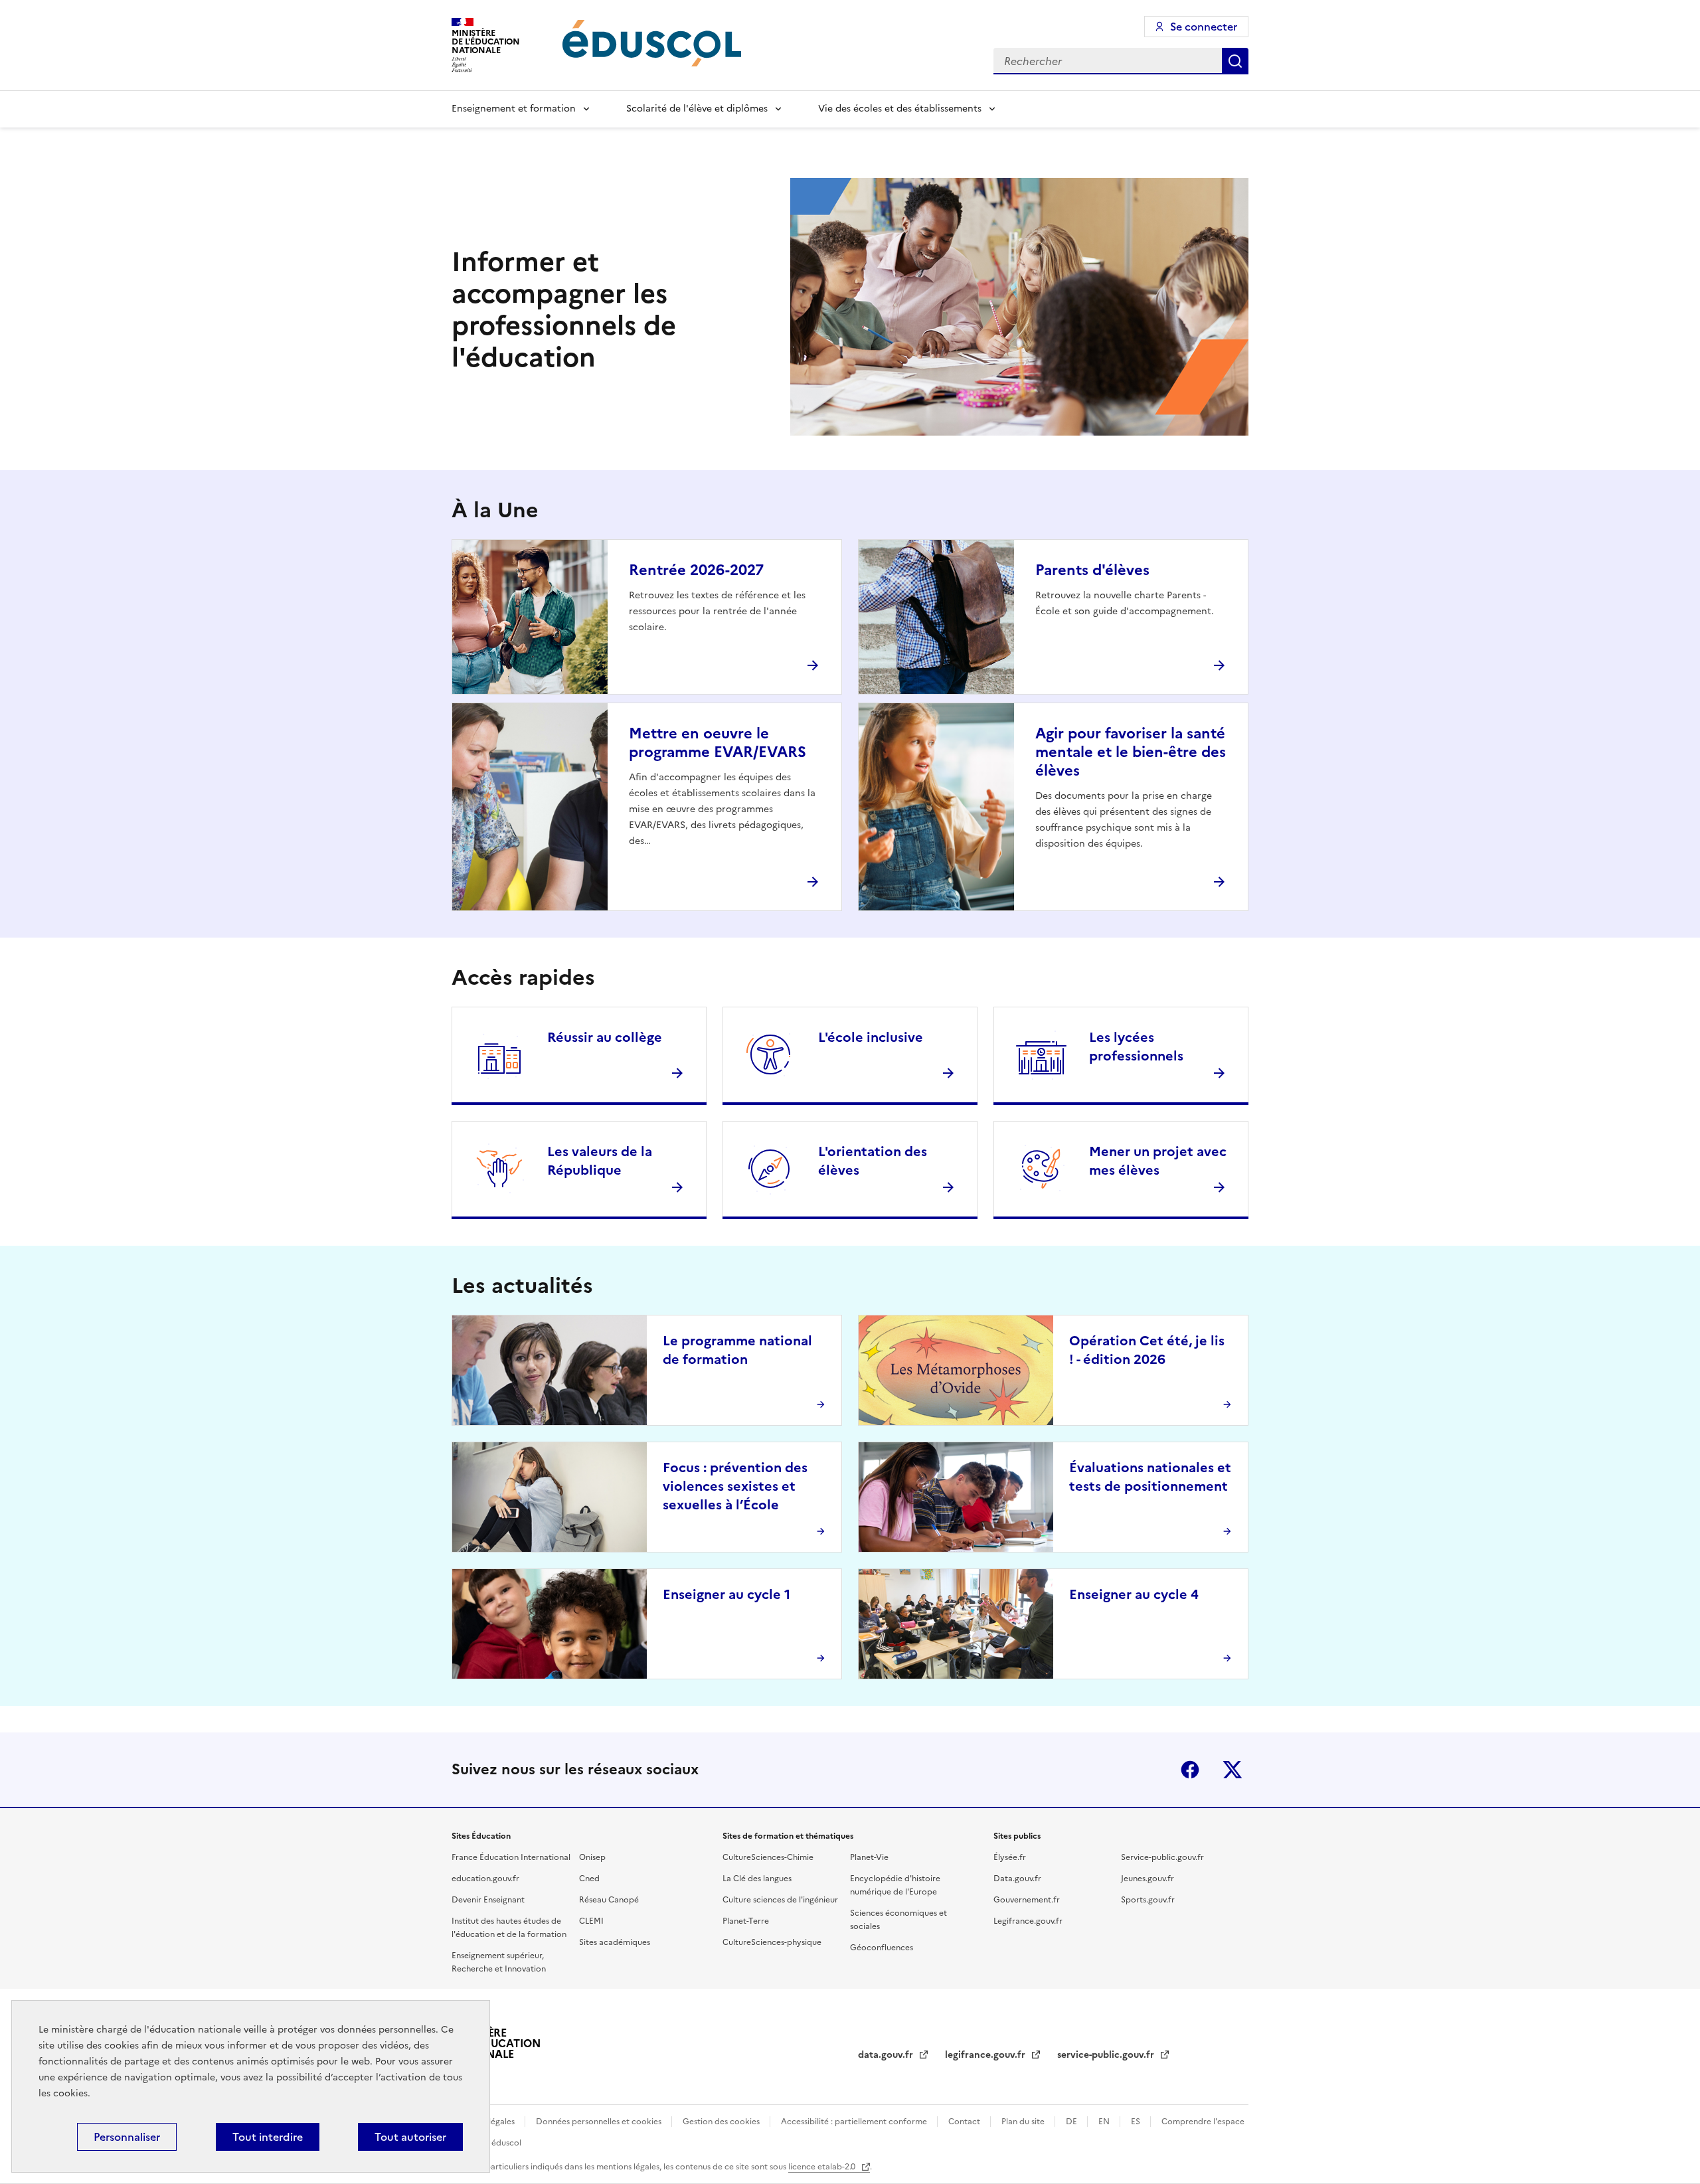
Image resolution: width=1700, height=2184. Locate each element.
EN (1105, 2122)
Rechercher (1235, 61)
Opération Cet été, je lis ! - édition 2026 (1147, 1350)
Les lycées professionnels (1136, 1047)
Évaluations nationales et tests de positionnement (1150, 1477)
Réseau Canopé (609, 1900)
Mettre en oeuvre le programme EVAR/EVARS (718, 743)
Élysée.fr (1010, 1857)
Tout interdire (268, 2137)
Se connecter (1204, 27)
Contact (965, 2122)
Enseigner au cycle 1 (726, 1594)
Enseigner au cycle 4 (1134, 1594)
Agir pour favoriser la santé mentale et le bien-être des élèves (1131, 752)
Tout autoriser (410, 2137)
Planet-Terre (746, 1921)
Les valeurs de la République (600, 1161)
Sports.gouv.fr (1148, 1900)
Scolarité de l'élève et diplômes (697, 109)
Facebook (1190, 1770)
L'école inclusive (871, 1037)
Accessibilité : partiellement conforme (855, 2122)
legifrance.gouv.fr (986, 2055)
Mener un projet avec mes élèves (1158, 1161)
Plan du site (1024, 2122)
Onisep (592, 1857)
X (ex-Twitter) (1232, 1770)
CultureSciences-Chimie (768, 1857)
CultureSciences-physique (772, 1942)
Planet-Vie (869, 1857)
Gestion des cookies (722, 2122)
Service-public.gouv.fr (1162, 1857)
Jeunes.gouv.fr (1147, 1879)
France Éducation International (511, 1857)
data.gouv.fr (887, 2055)
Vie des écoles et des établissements (900, 109)
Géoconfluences (882, 1948)
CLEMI (591, 1921)
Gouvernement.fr (1027, 1900)
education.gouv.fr (485, 1879)
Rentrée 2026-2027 (696, 570)
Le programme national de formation (737, 1350)
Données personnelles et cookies (600, 2122)
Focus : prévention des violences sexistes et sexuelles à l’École (735, 1486)
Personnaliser (127, 2137)
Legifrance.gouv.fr (1028, 1921)
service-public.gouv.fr (1107, 2055)
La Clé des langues (757, 1879)
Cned (589, 1879)
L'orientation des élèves (873, 1161)
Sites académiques (615, 1942)
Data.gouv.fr (1017, 1879)
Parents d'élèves (1092, 570)
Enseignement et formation (514, 109)
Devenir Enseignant (488, 1900)
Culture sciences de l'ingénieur (780, 1900)
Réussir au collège (605, 1037)
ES (1137, 2122)
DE (1072, 2122)
